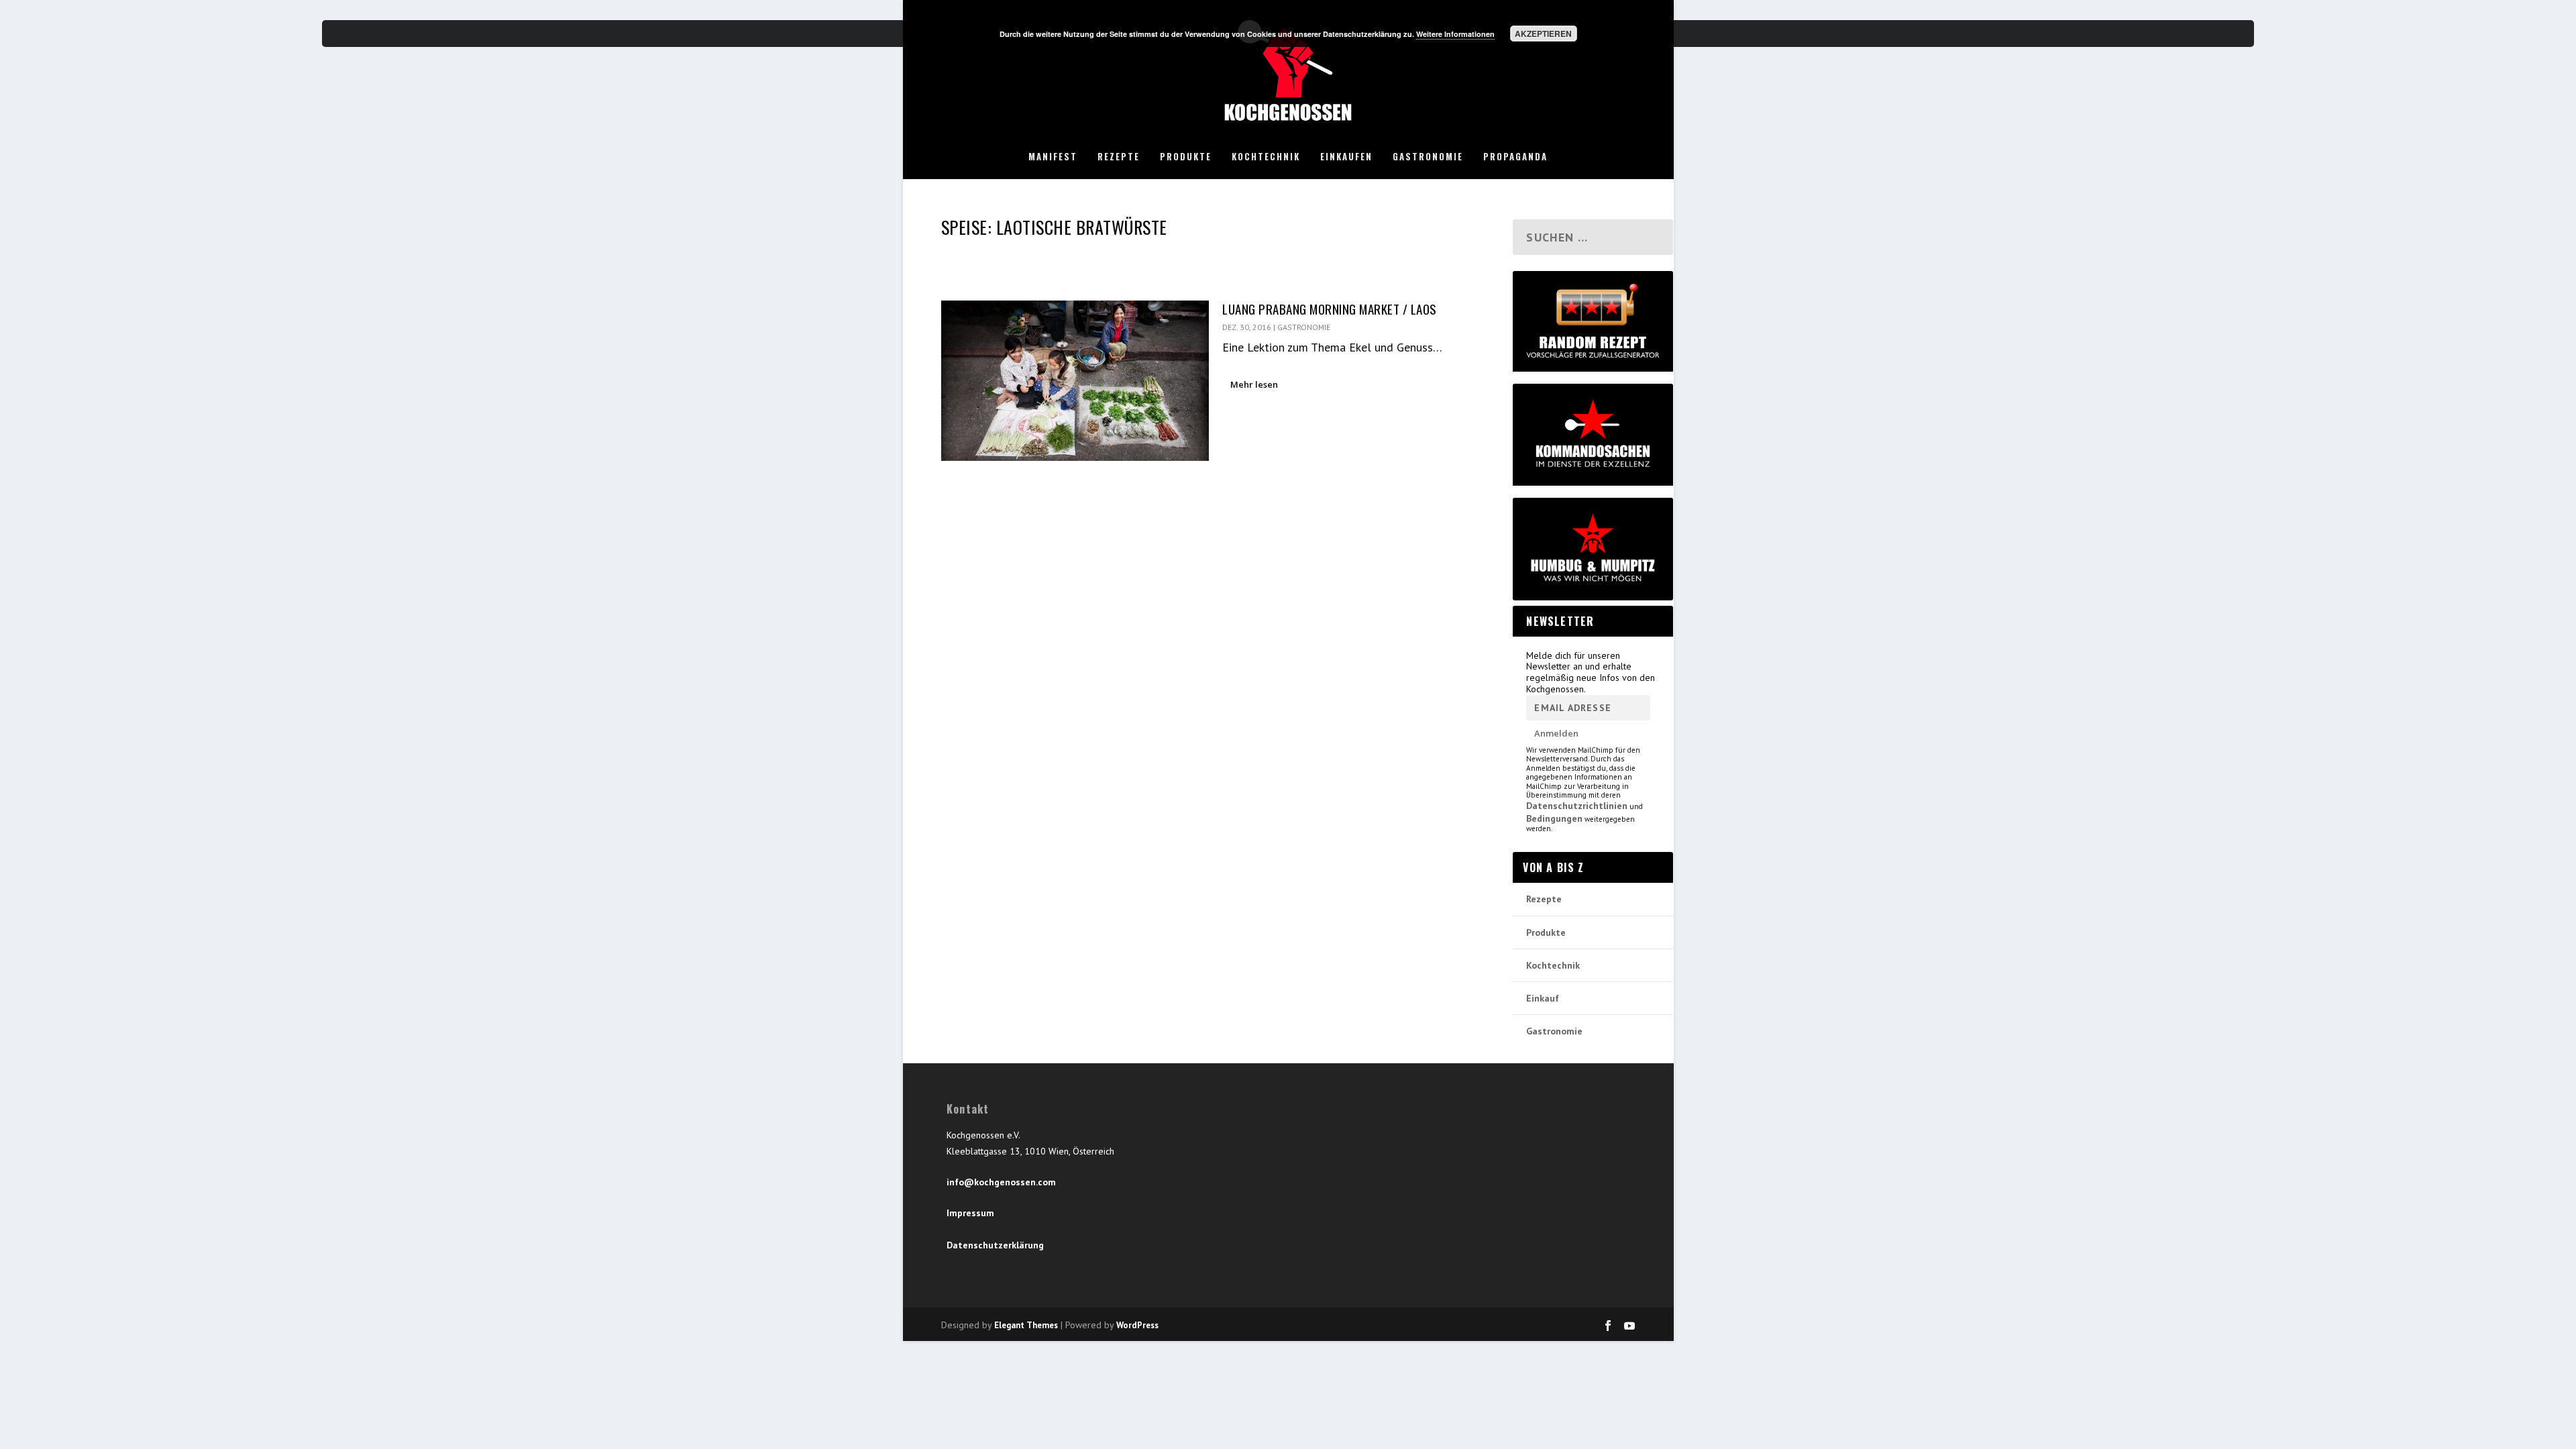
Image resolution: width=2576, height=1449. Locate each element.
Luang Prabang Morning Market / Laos (1330, 309)
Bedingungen (1554, 818)
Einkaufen (1346, 157)
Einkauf (1543, 998)
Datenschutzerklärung (995, 1245)
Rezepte (1119, 157)
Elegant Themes (1026, 1325)
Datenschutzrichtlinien (1577, 806)
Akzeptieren (1543, 34)
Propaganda (1515, 157)
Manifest (1053, 157)
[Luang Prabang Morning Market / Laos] (1075, 381)
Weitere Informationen (1455, 34)
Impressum (970, 1213)
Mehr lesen (1254, 384)
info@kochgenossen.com (1001, 1182)
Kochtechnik (1266, 157)
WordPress (1137, 1325)
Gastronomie (1428, 157)
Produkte (1186, 157)
